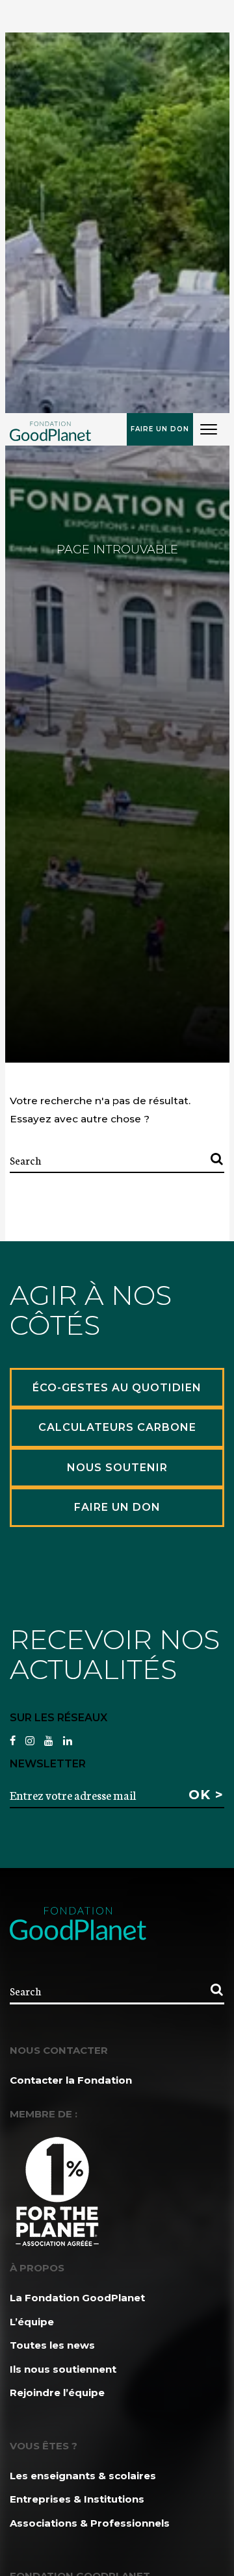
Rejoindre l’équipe (57, 2393)
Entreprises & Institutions (77, 2499)
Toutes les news (52, 2345)
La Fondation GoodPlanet (77, 2298)
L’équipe (32, 2322)
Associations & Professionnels (90, 2523)
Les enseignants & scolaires (83, 2476)
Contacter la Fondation (71, 2080)
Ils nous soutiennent (63, 2369)
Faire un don (160, 429)
